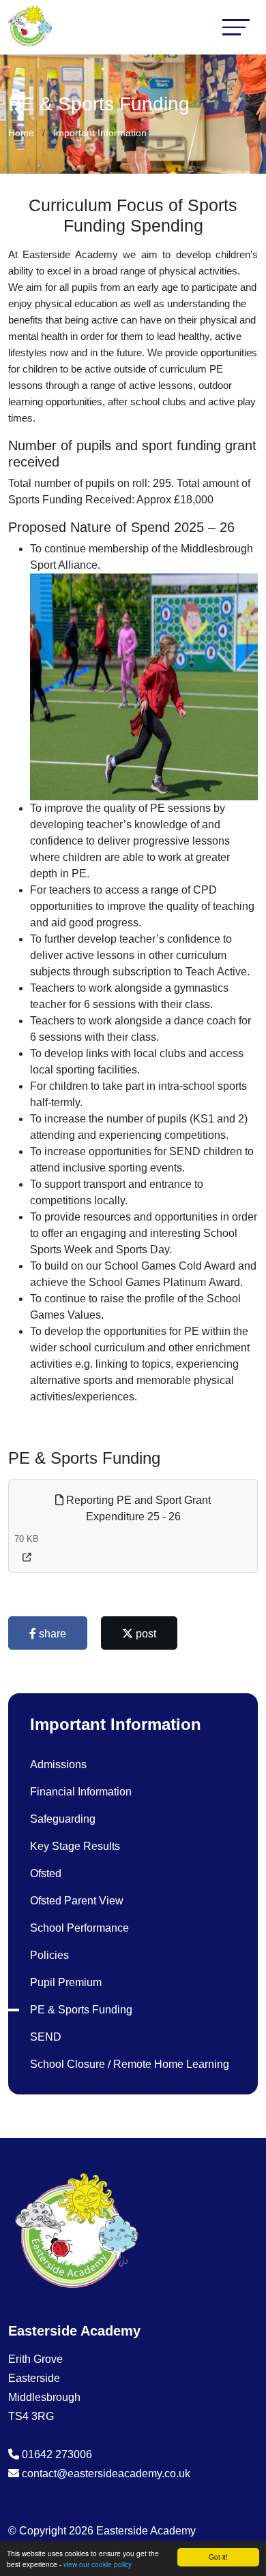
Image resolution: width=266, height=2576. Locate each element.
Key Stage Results (75, 1846)
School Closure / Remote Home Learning (130, 2064)
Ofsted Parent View (77, 1901)
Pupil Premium (66, 1982)
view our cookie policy (98, 2564)
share (51, 1634)
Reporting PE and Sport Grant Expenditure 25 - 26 (137, 1508)
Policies (49, 1955)
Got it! (218, 2557)
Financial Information (81, 1792)
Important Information (100, 133)
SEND (46, 2037)
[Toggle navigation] (236, 27)
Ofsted (46, 1873)
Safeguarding (63, 1819)
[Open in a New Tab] (27, 1557)
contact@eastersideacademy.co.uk (106, 2473)
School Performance (79, 1928)
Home (21, 133)
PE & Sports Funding (81, 2010)
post (145, 1634)
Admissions (58, 1764)
